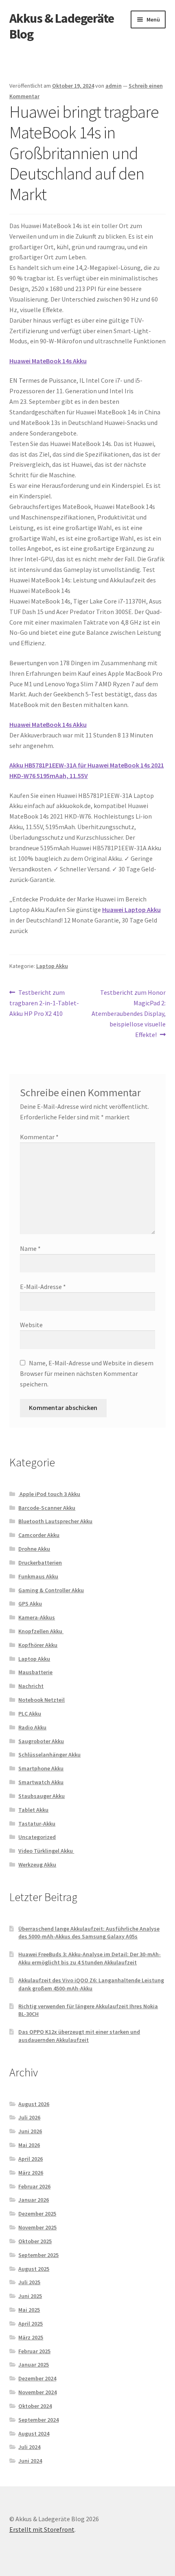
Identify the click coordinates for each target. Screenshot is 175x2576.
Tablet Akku (33, 1810)
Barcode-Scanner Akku (47, 1508)
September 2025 (38, 2255)
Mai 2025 (29, 2310)
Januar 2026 (34, 2200)
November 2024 (37, 2392)
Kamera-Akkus (37, 1617)
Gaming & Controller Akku (51, 1590)
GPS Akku (30, 1604)
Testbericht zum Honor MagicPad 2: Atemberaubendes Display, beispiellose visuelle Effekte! (129, 1013)
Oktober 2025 (35, 2241)
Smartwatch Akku (41, 1782)
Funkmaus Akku (38, 1576)
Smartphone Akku (41, 1768)
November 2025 (37, 2227)
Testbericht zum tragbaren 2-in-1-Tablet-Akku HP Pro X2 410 (44, 1003)
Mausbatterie (35, 1672)
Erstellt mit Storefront (42, 2529)
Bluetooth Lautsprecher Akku (55, 1521)
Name (30, 1248)
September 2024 (38, 2420)
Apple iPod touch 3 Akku (49, 1494)
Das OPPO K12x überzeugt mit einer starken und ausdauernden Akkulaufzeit (79, 2036)
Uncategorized (37, 1837)
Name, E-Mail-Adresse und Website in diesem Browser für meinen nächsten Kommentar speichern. (87, 1373)
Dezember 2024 (37, 2378)
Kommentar (39, 1137)
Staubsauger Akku (42, 1796)
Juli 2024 (29, 2447)
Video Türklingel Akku (46, 1851)
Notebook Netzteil (42, 1700)
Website (31, 1325)
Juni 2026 (30, 2131)
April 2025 (31, 2324)
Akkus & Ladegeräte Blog (62, 26)
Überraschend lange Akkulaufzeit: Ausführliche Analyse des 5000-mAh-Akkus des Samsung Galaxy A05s (89, 1933)
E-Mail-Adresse (43, 1287)
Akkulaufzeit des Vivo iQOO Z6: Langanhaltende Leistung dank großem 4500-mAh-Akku (91, 1984)
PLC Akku (30, 1714)
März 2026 (31, 2173)
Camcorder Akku (39, 1535)
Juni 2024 (30, 2461)
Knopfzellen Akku (41, 1631)
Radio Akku (32, 1727)
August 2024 (34, 2434)
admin (114, 86)
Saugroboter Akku (41, 1741)
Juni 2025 (30, 2296)
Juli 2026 (29, 2117)
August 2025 (34, 2269)
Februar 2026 (34, 2186)
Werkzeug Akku (37, 1865)
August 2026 (34, 2104)
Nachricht (31, 1686)
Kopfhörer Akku (38, 1645)
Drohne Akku (34, 1549)
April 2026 (31, 2159)
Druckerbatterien (40, 1563)
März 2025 (31, 2337)
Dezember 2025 (37, 2214)
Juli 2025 (29, 2282)
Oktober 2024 (35, 2406)
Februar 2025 (34, 2351)
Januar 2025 (34, 2365)
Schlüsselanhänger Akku (49, 1755)
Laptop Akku (52, 966)
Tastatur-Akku (37, 1824)
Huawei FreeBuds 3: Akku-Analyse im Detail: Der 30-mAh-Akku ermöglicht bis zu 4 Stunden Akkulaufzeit (90, 1958)
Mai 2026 (29, 2145)
